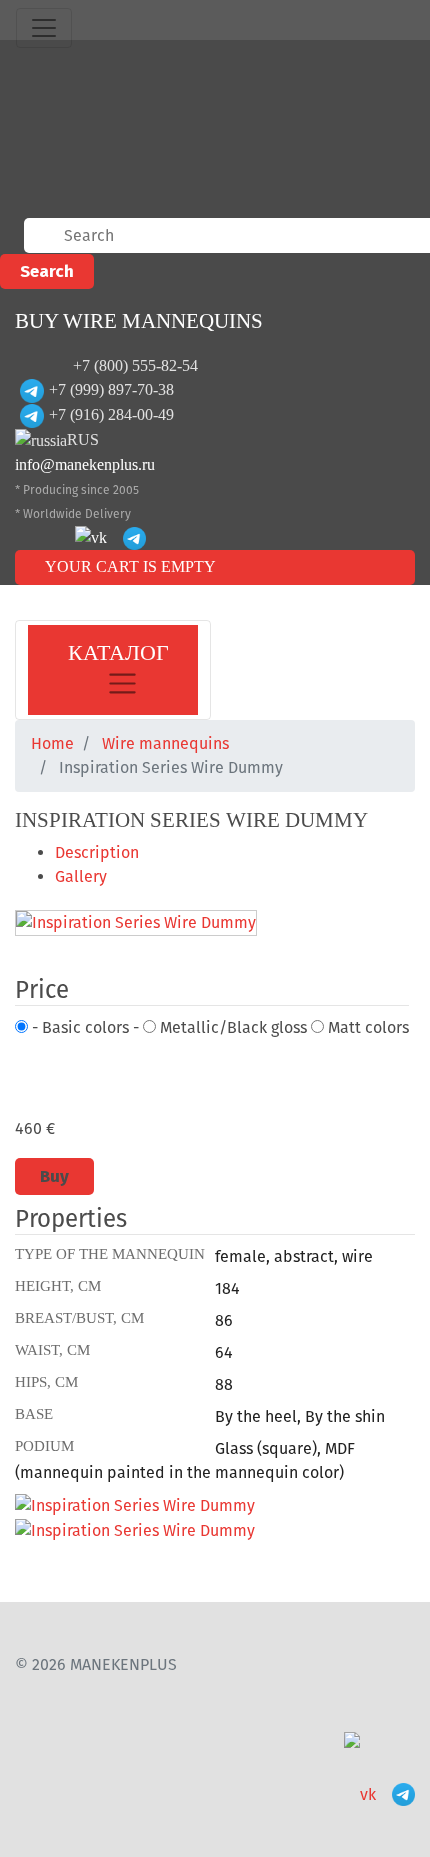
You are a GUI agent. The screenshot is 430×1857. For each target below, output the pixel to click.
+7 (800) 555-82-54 (135, 365)
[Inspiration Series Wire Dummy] (136, 924)
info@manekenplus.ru (85, 464)
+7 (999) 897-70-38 (111, 389)
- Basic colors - (83, 1027)
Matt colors (366, 1027)
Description (97, 852)
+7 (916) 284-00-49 (111, 414)
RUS (83, 439)
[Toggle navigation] (44, 28)
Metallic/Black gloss (231, 1027)
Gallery (81, 876)
